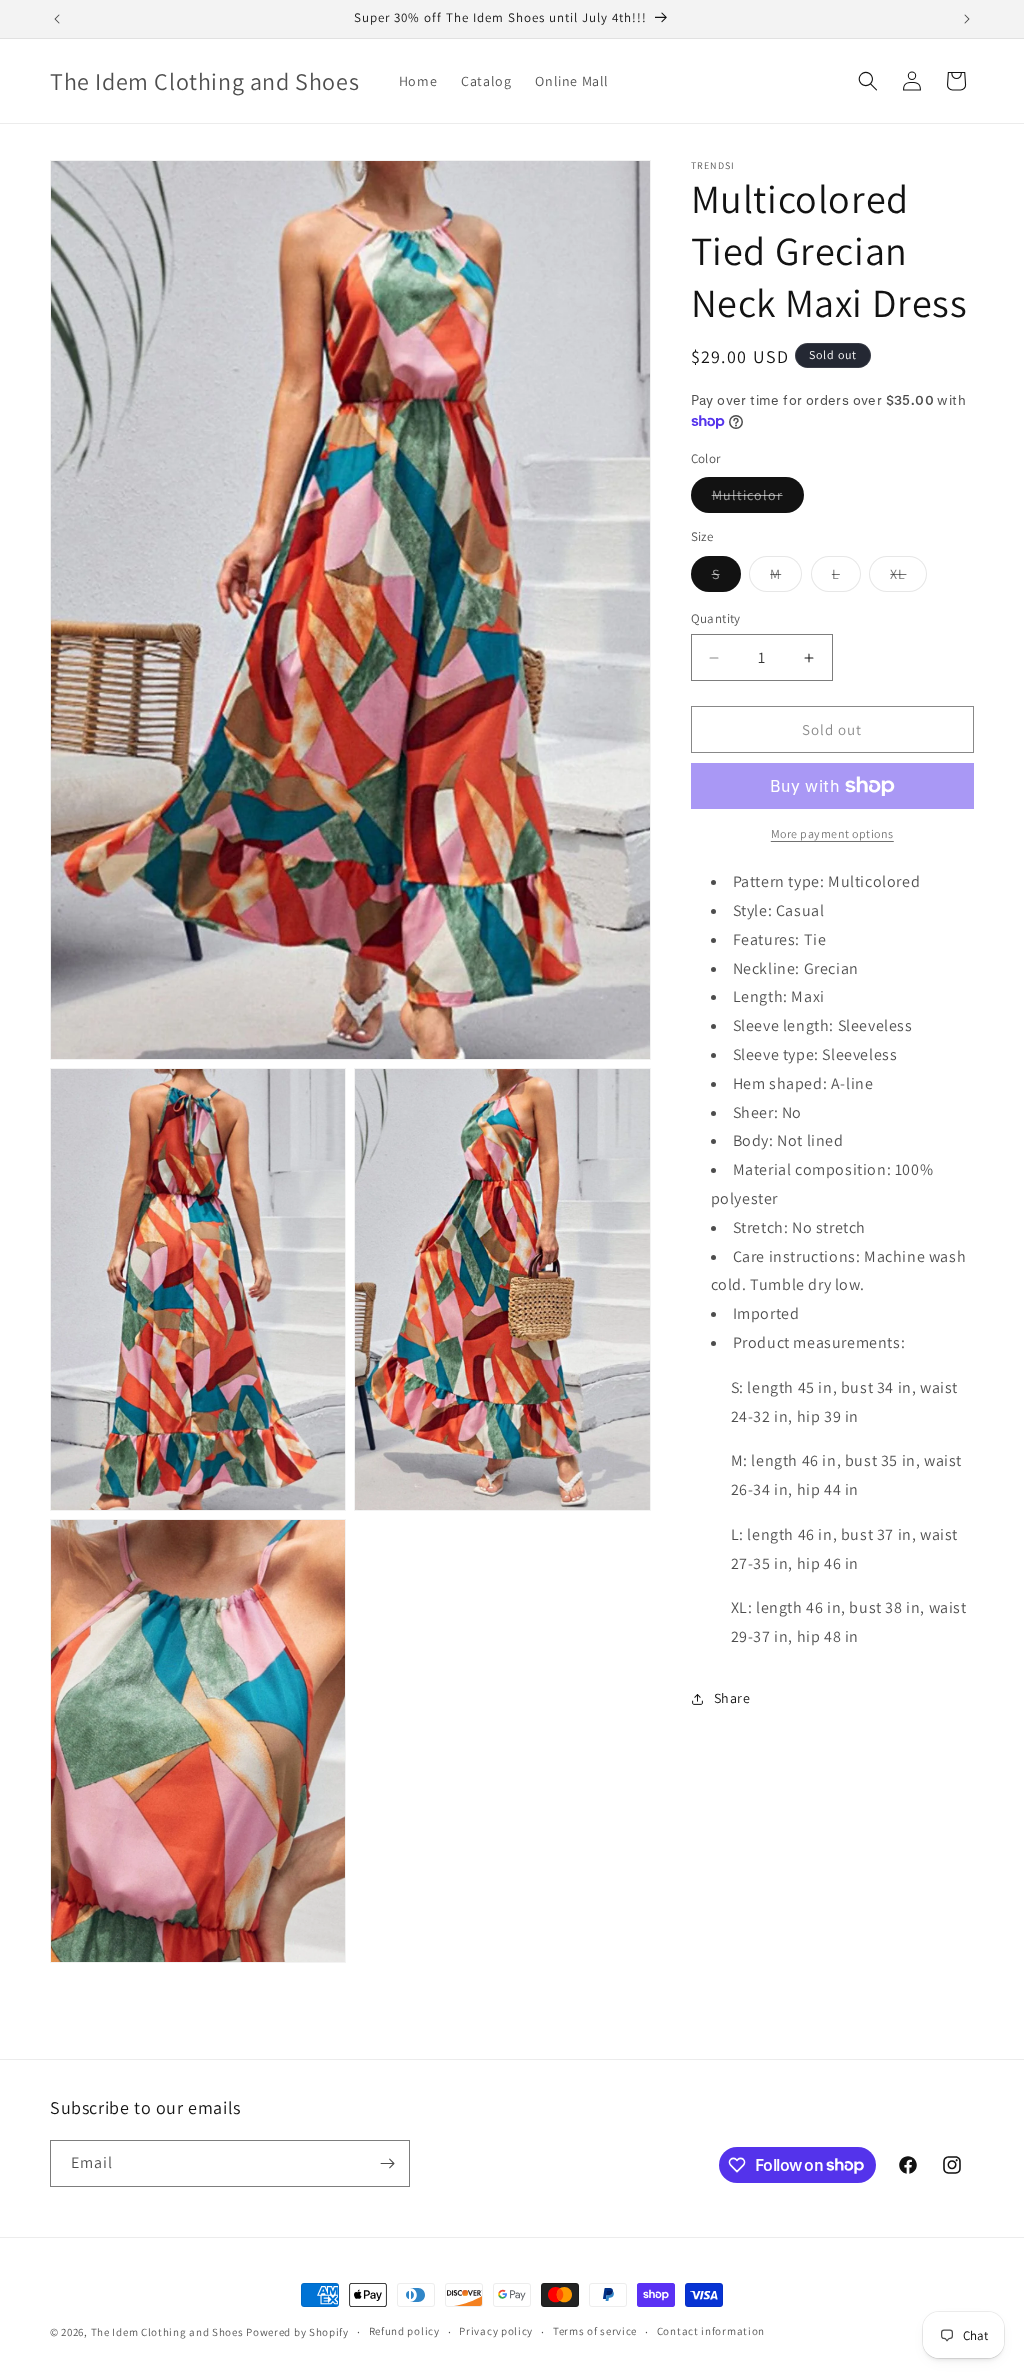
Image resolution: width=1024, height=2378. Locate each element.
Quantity (716, 618)
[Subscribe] (387, 2163)
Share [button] (732, 1698)
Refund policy (404, 2331)
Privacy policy (496, 2331)
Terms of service (595, 2331)
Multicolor (758, 499)
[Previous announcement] (57, 19)
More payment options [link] (832, 833)
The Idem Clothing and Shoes (167, 2332)
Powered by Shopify (297, 2332)
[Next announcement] (967, 19)
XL (908, 578)
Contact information (711, 2331)
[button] (868, 81)
